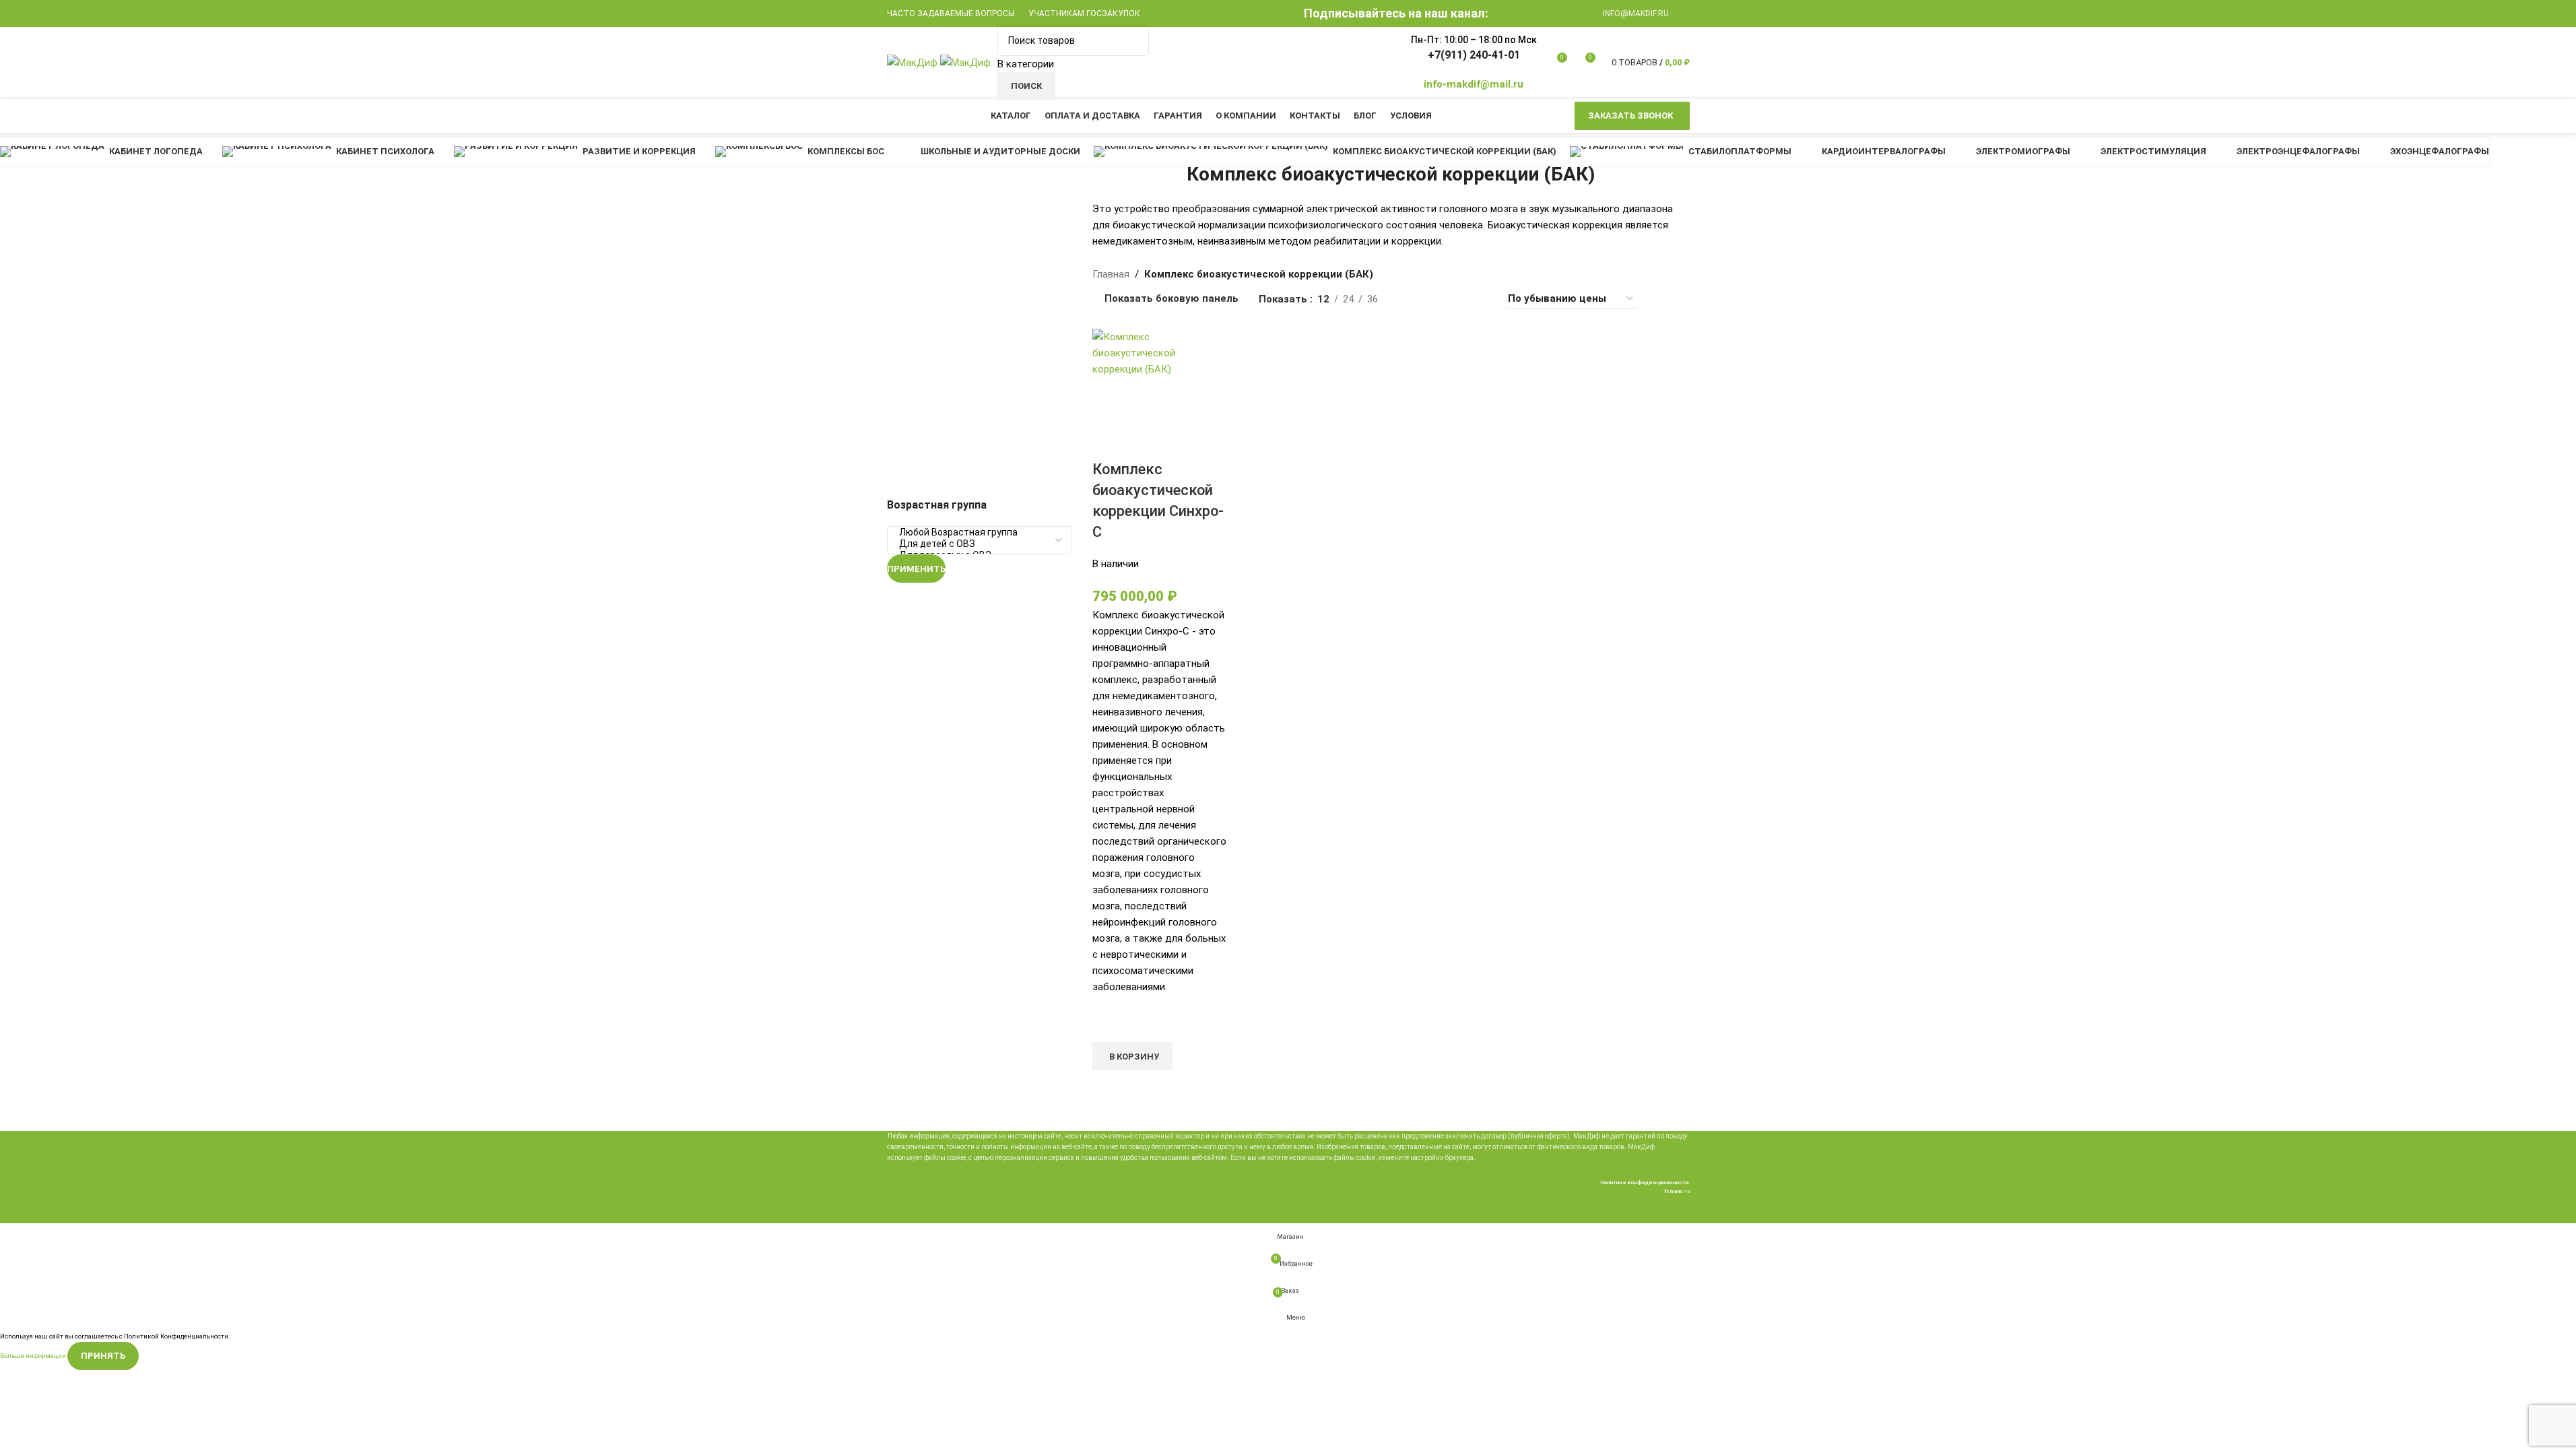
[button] (1132, 1056)
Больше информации (34, 1355)
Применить (916, 569)
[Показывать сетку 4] (1479, 299)
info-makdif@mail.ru (1474, 84)
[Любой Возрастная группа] (975, 532)
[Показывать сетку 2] (1433, 299)
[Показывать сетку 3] (1456, 299)
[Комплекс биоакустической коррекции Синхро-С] (1159, 352)
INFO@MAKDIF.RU (1636, 13)
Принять (103, 1356)
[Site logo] (914, 61)
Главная (1111, 274)
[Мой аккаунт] (1686, 13)
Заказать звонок (1630, 116)
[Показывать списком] (1410, 299)
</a (1677, 1192)
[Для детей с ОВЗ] (975, 544)
